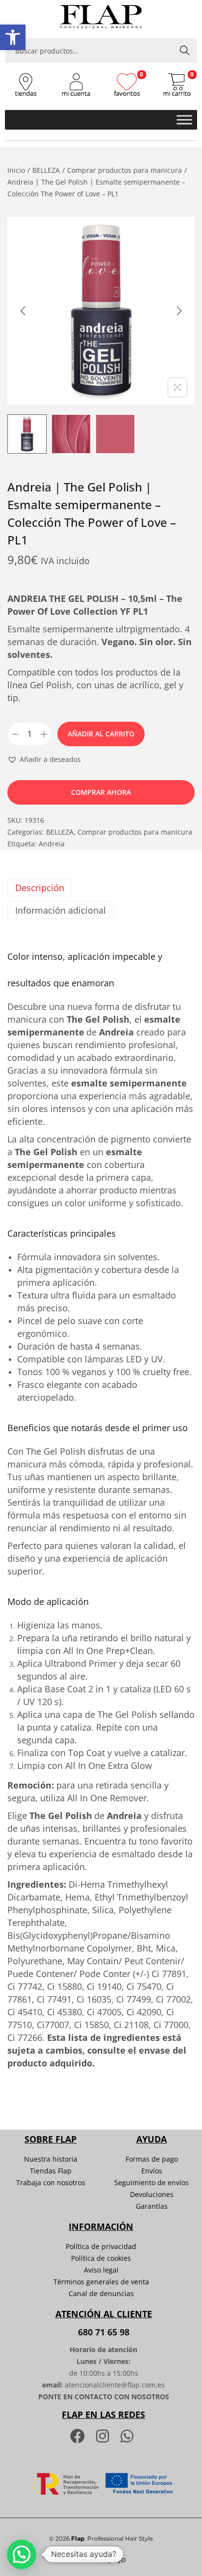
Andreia (52, 844)
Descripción (40, 888)
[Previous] (23, 311)
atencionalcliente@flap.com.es (115, 2385)
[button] (13, 37)
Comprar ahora (101, 792)
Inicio (16, 170)
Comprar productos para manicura (125, 170)
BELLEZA (46, 170)
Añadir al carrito (101, 734)
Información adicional (61, 910)
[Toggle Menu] (184, 120)
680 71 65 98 (104, 2332)
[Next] (179, 311)
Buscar (185, 50)
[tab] (101, 888)
